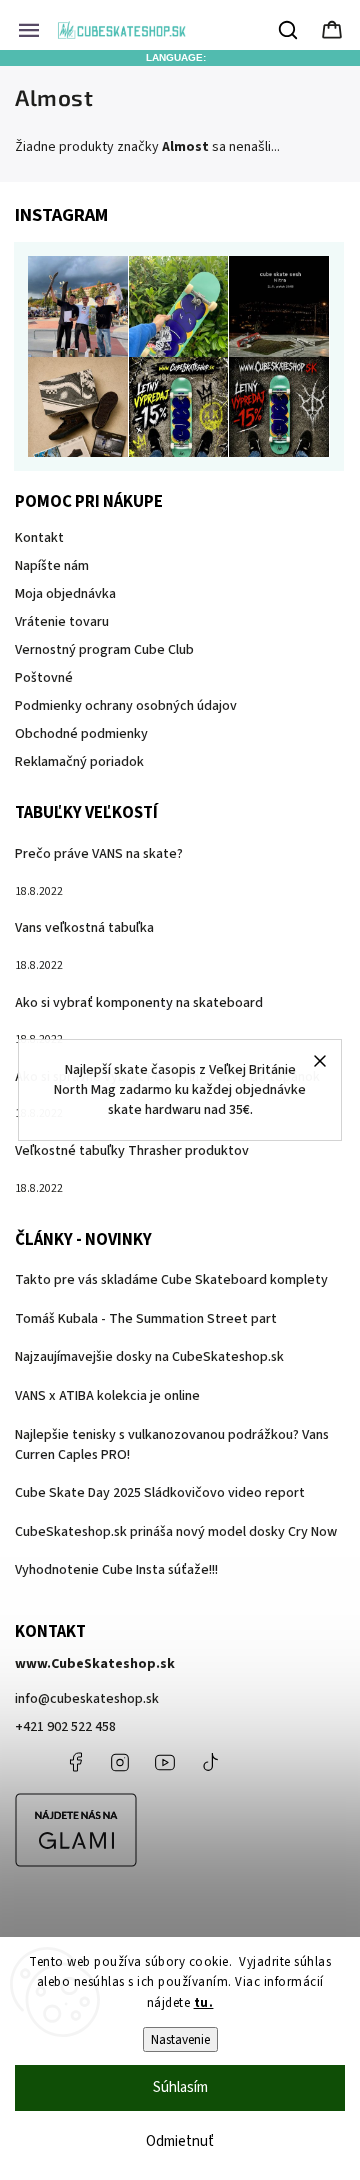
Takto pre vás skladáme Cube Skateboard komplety (171, 1280)
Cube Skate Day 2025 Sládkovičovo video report (160, 1493)
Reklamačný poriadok (79, 762)
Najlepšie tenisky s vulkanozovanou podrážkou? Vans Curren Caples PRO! (172, 1445)
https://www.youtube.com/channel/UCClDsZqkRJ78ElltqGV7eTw (165, 1762)
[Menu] (29, 30)
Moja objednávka (65, 594)
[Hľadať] (289, 30)
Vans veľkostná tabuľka (84, 928)
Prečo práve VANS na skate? (99, 854)
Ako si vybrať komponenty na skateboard (139, 1003)
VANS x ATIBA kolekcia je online (107, 1396)
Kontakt (39, 538)
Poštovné (44, 678)
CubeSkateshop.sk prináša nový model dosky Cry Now (176, 1532)
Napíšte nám (52, 566)
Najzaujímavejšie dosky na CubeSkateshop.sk (149, 1357)
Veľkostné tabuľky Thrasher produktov (132, 1151)
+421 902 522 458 (65, 1727)
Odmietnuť (180, 2141)
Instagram (120, 1762)
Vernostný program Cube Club (104, 650)
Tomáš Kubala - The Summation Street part (146, 1319)
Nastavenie (180, 2039)
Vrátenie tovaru (62, 622)
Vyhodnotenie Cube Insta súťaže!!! (116, 1570)
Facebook (75, 1762)
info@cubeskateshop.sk (87, 1699)
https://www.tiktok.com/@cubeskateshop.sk (210, 1762)
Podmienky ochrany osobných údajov (126, 706)
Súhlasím (180, 2087)
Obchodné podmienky (81, 734)
